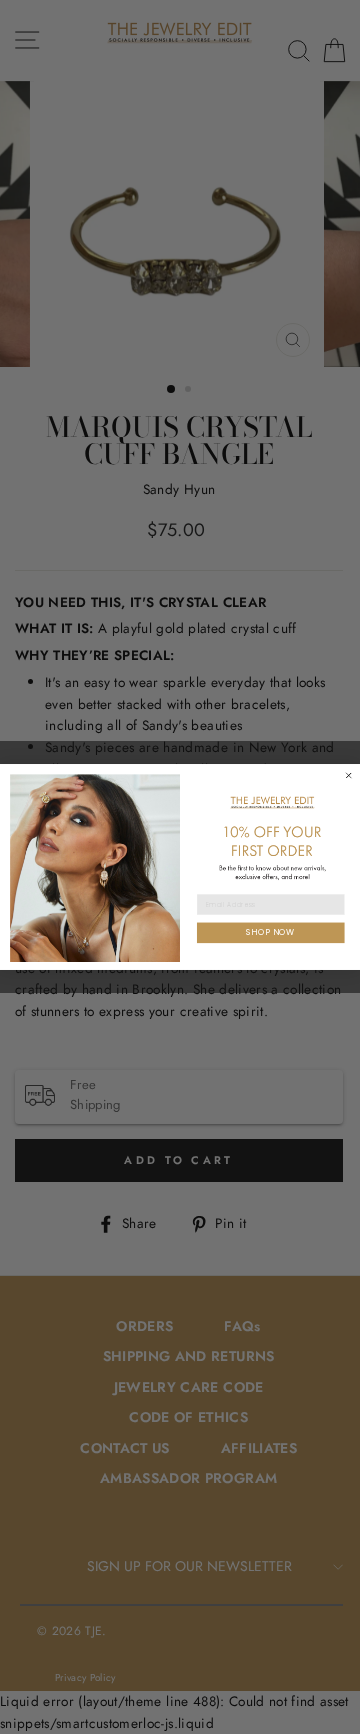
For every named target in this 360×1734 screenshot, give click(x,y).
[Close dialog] (349, 775)
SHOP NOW (270, 932)
